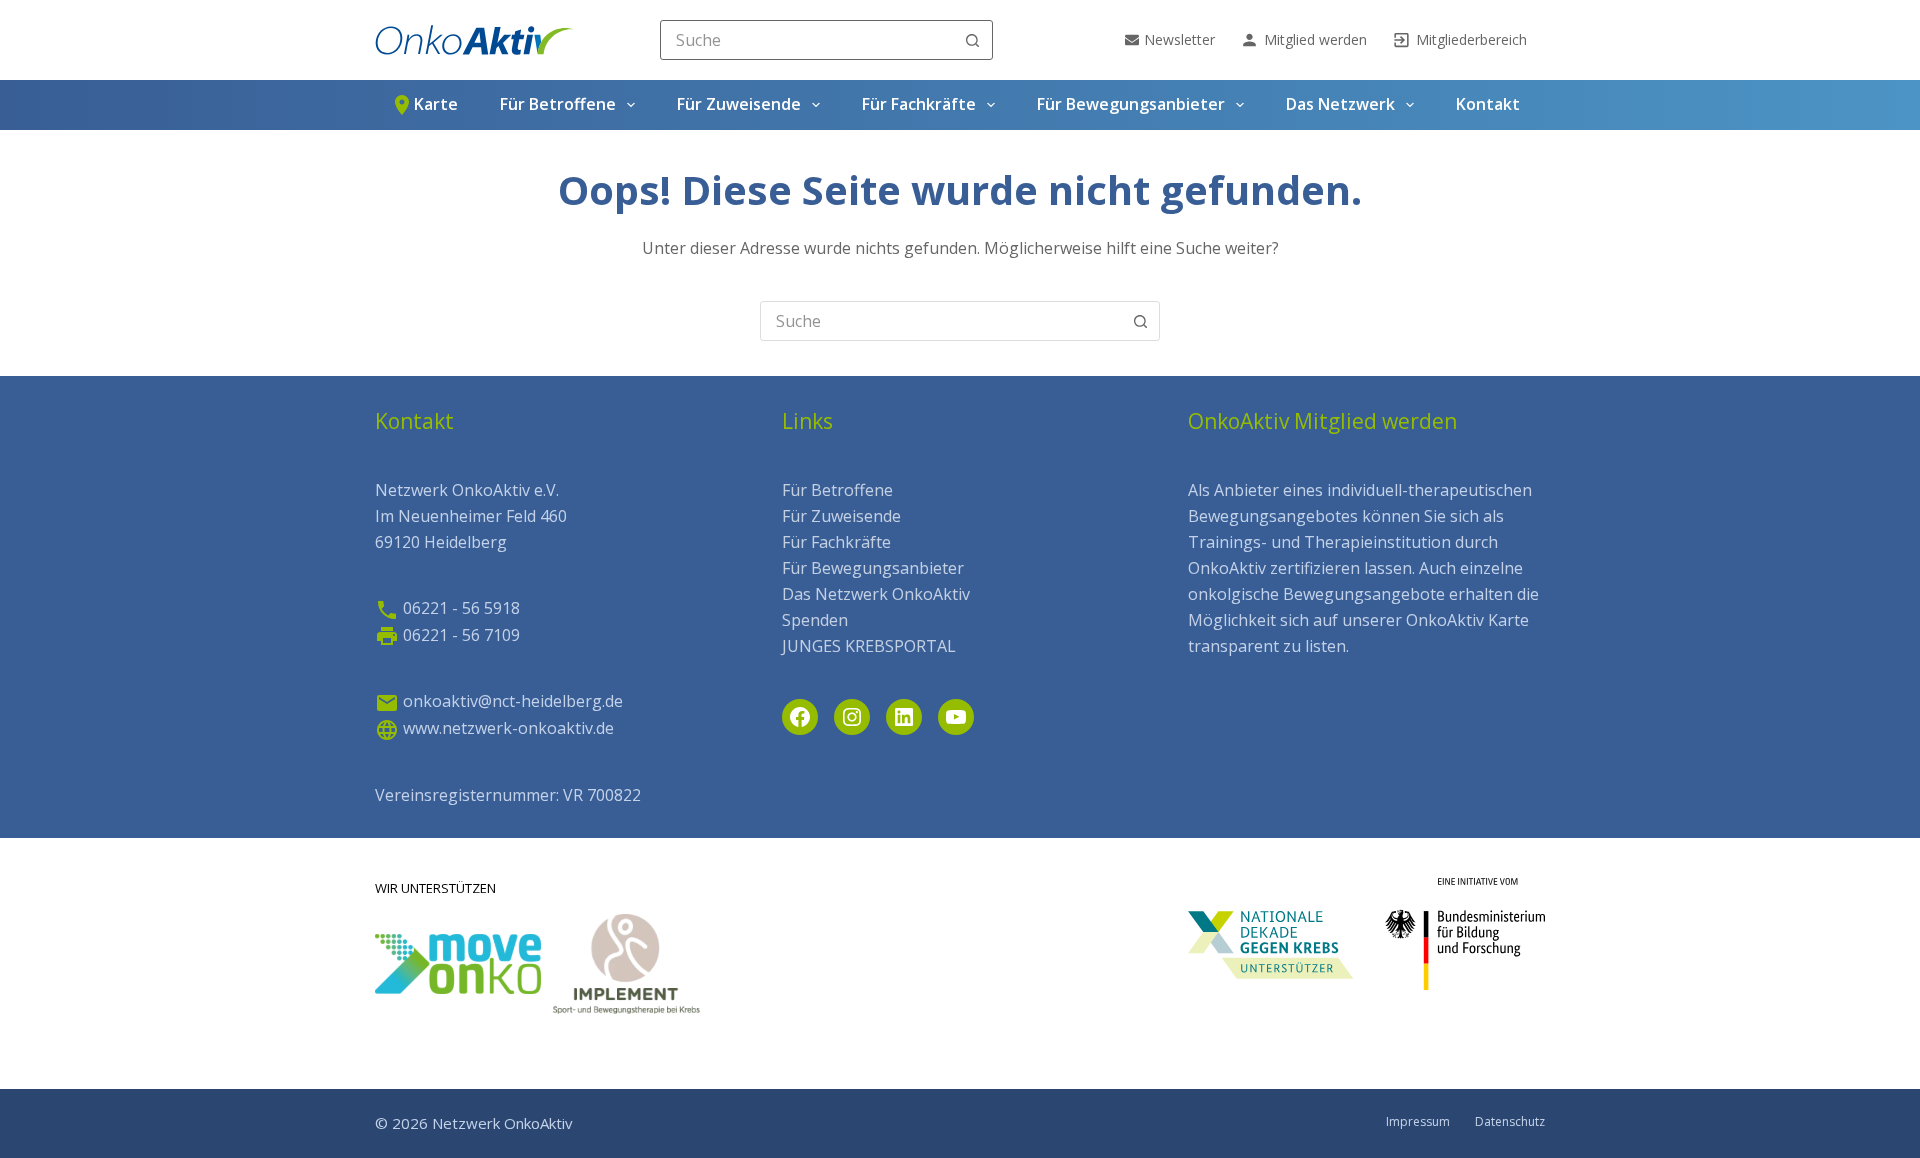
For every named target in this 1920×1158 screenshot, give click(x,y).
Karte (436, 104)
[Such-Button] (973, 40)
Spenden (815, 620)
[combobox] (807, 40)
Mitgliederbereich (1471, 39)
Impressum (1418, 1122)
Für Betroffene (558, 104)
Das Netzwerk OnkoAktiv (876, 594)
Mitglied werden (1315, 39)
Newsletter (1179, 39)
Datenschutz (1510, 1122)
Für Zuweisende (739, 104)
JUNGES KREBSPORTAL (869, 646)
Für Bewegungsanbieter (1131, 104)
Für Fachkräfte (919, 104)
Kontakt (1488, 104)
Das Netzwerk (1340, 104)
